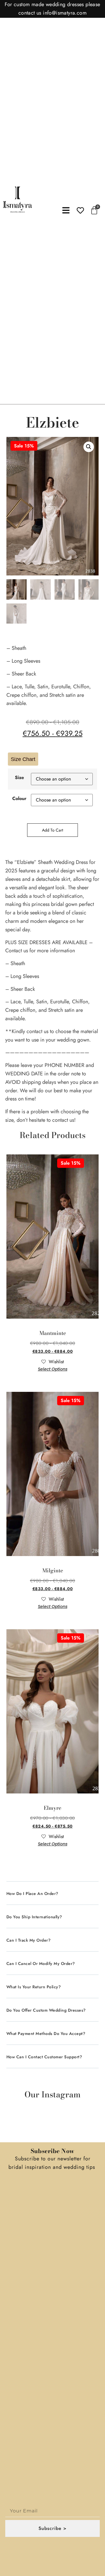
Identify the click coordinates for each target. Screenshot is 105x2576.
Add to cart (52, 830)
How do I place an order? (32, 1894)
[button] (89, 447)
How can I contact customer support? (44, 2057)
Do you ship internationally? (34, 1917)
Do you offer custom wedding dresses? (46, 2010)
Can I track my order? (29, 1940)
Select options (53, 1369)
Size (19, 778)
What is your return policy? (34, 1987)
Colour (19, 799)
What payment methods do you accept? (46, 2034)
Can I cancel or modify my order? (41, 1964)
